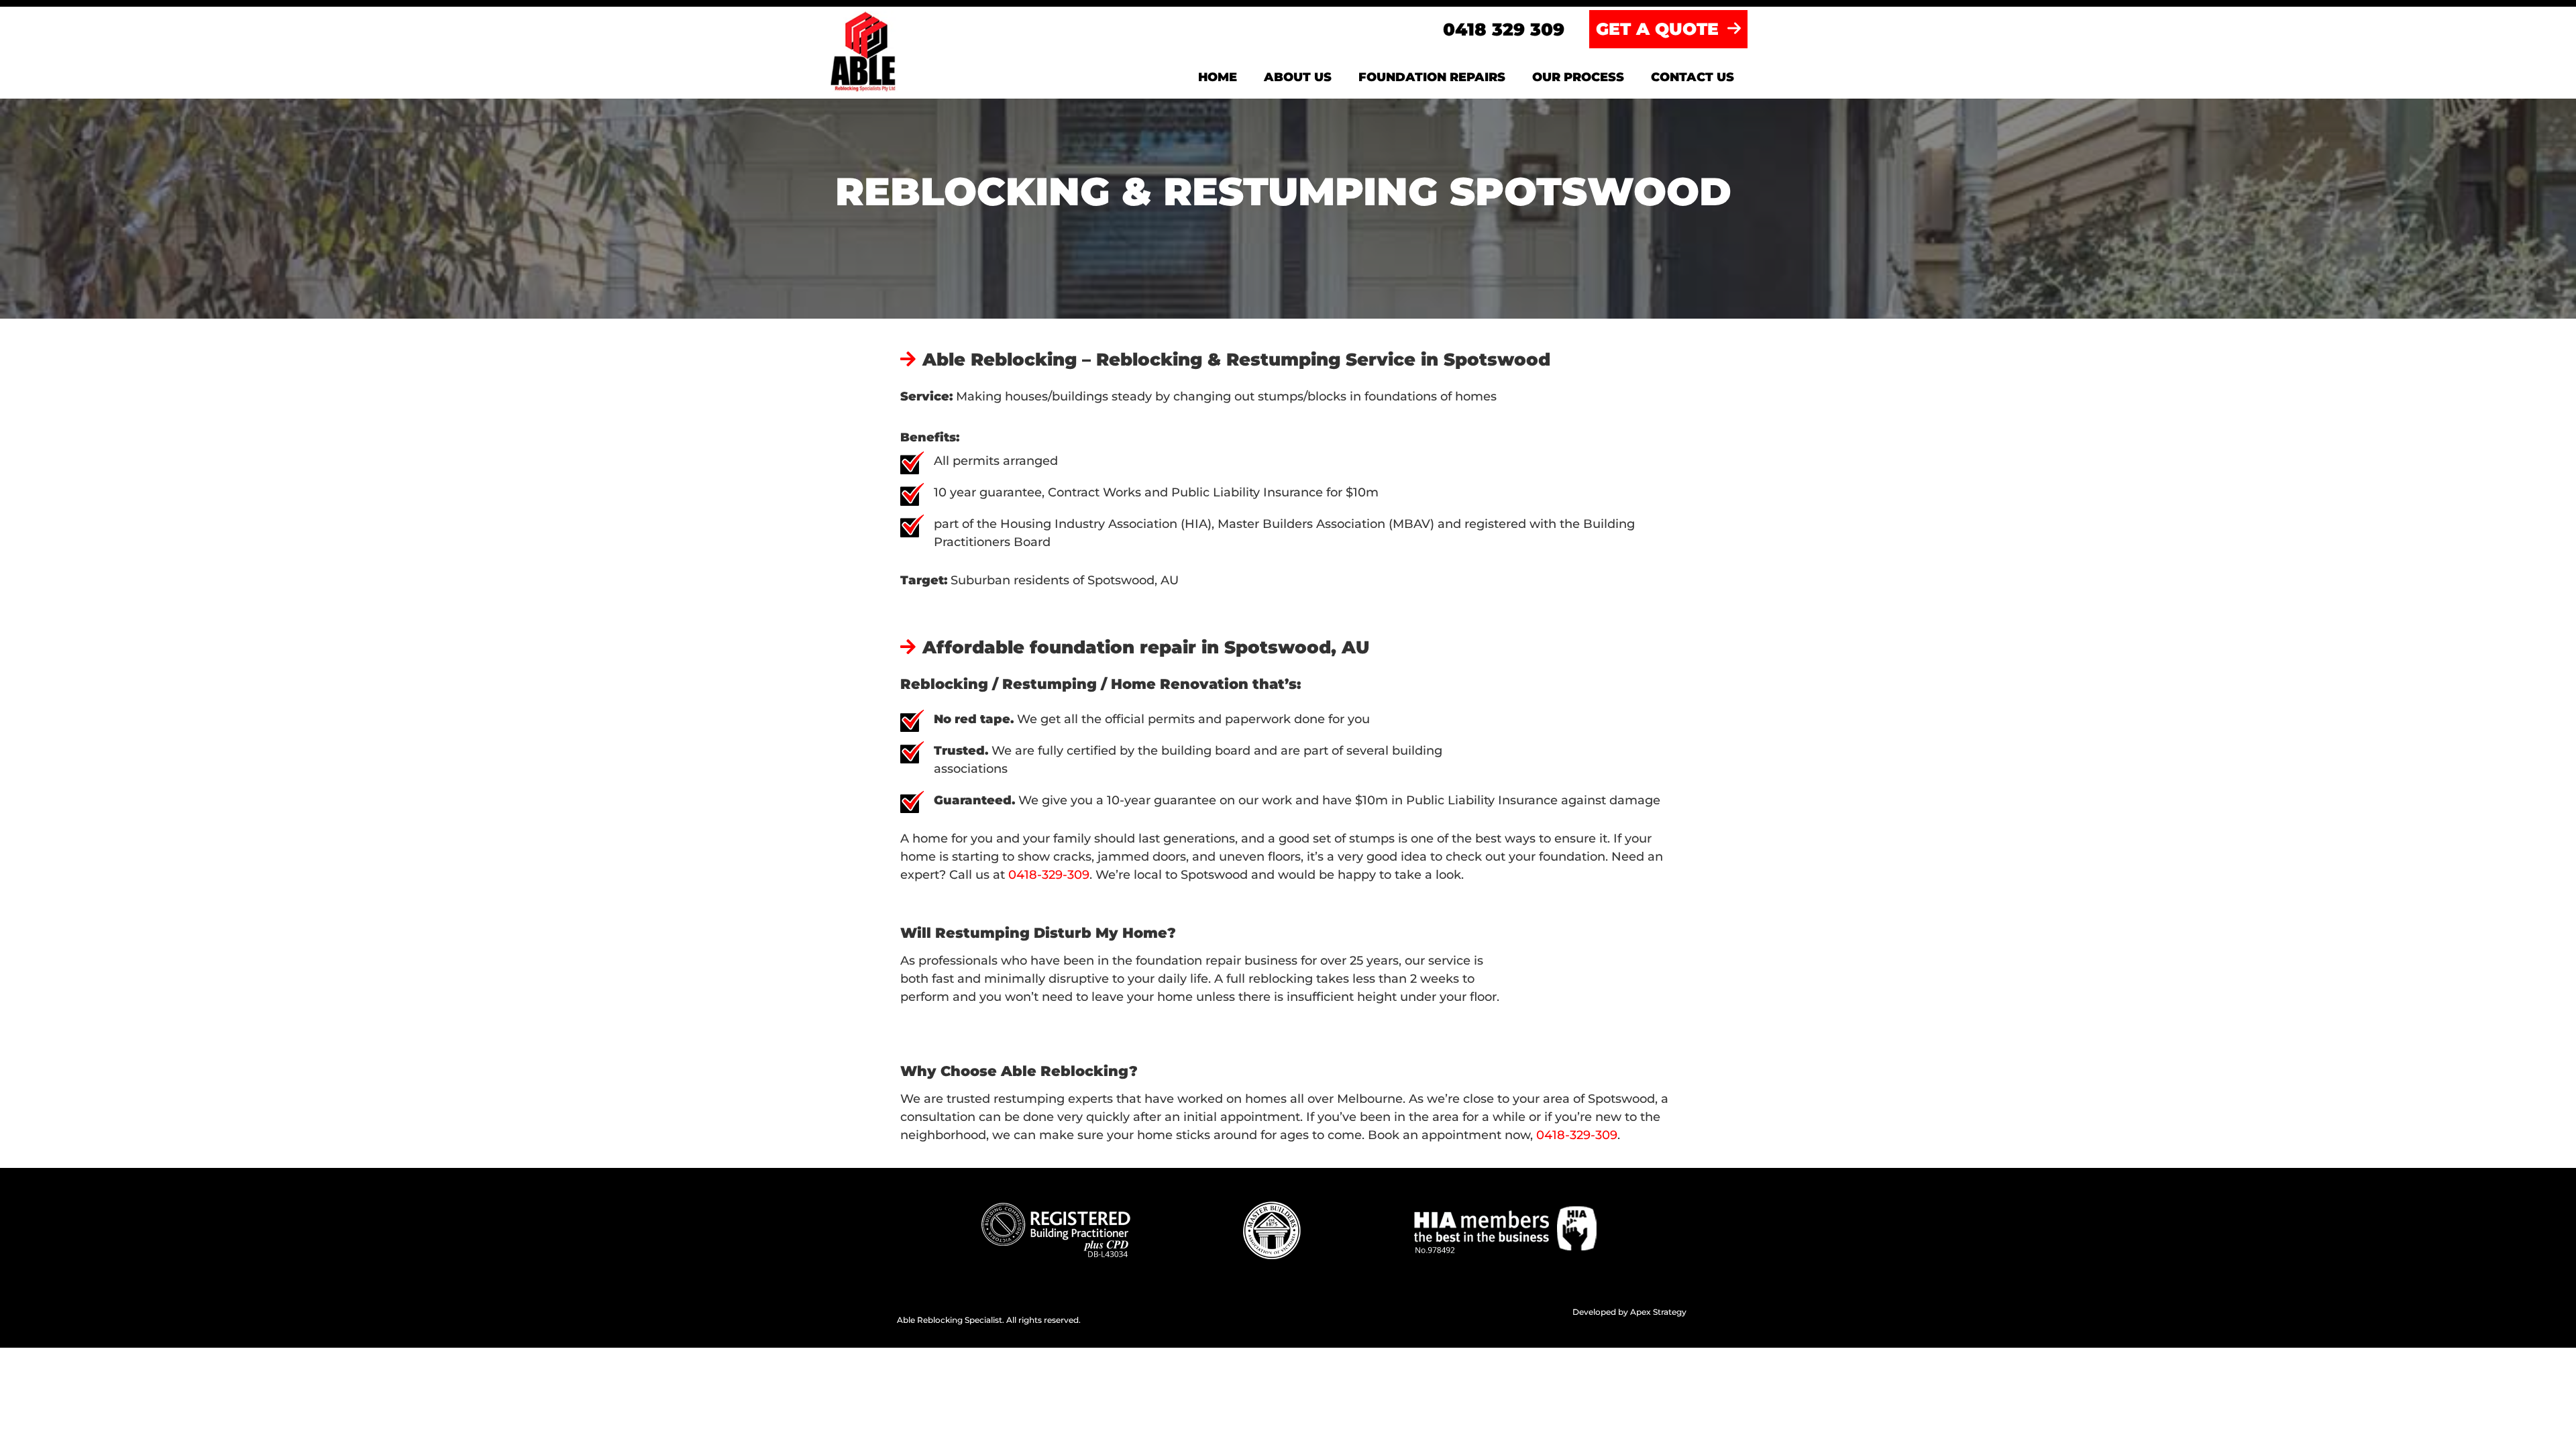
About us (1298, 77)
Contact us (1693, 77)
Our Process (1578, 77)
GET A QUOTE (1660, 29)
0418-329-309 (1049, 875)
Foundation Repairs (1432, 77)
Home (1218, 77)
